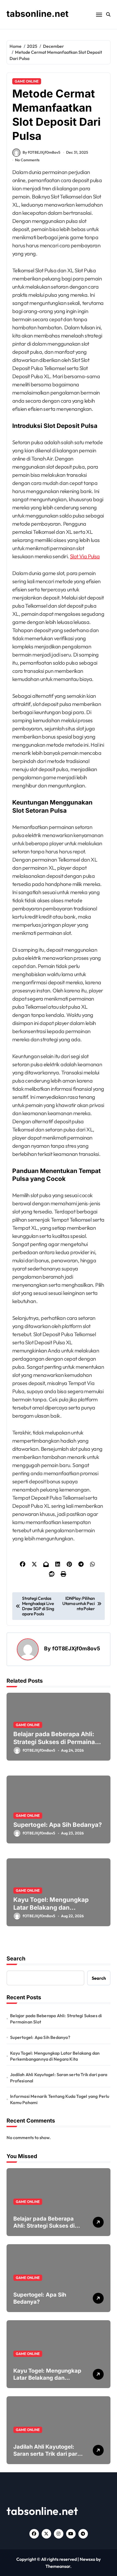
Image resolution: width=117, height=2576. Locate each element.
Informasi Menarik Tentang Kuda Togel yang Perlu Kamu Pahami (60, 2099)
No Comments (27, 160)
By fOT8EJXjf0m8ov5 (41, 152)
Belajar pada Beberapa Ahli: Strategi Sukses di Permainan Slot (56, 1742)
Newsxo (87, 2559)
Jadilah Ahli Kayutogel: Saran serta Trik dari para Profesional (59, 2077)
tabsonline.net (38, 14)
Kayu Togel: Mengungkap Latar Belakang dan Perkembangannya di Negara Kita (56, 1911)
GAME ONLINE (27, 81)
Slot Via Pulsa (85, 556)
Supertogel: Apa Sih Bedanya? (58, 1825)
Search (16, 1959)
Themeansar (58, 2566)
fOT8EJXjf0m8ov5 (76, 1648)
